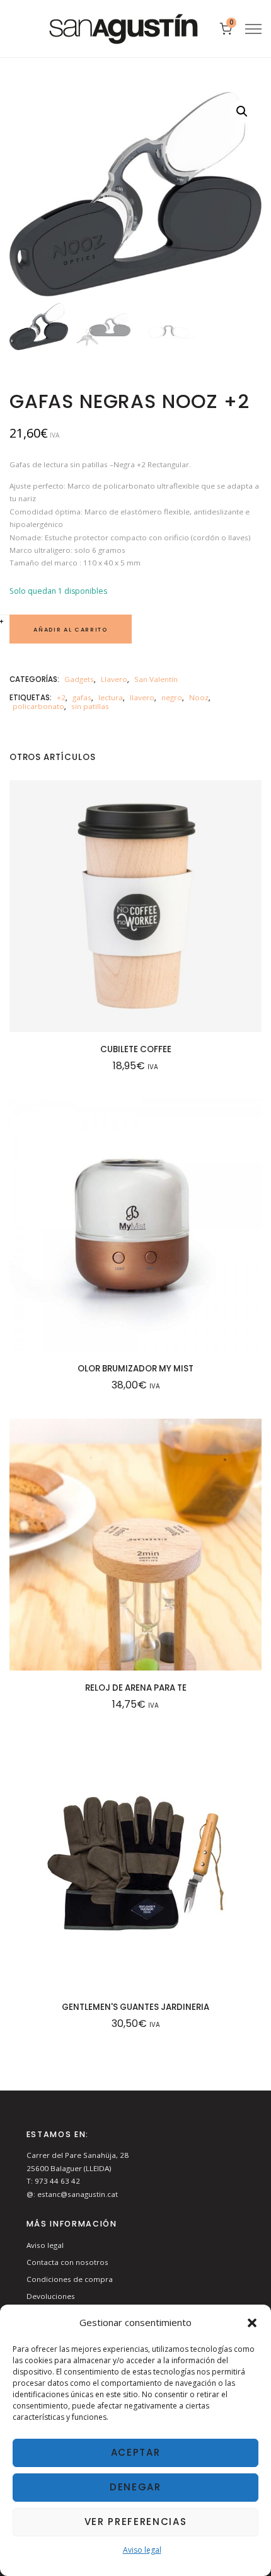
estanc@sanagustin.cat (78, 2194)
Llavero (114, 679)
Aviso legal (142, 2550)
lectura (111, 697)
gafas (82, 697)
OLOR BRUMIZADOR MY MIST (135, 1369)
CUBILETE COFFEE (136, 1049)
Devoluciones (51, 2296)
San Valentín (156, 679)
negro (172, 697)
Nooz (199, 697)
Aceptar (136, 2452)
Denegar (135, 2487)
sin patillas (90, 706)
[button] (252, 2323)
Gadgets (79, 679)
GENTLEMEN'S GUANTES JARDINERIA (135, 2007)
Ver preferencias (136, 2522)
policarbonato (38, 706)
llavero (142, 697)
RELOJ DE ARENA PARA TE (136, 1688)
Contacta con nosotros (67, 2262)
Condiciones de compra (70, 2279)
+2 (61, 697)
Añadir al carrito (70, 629)
